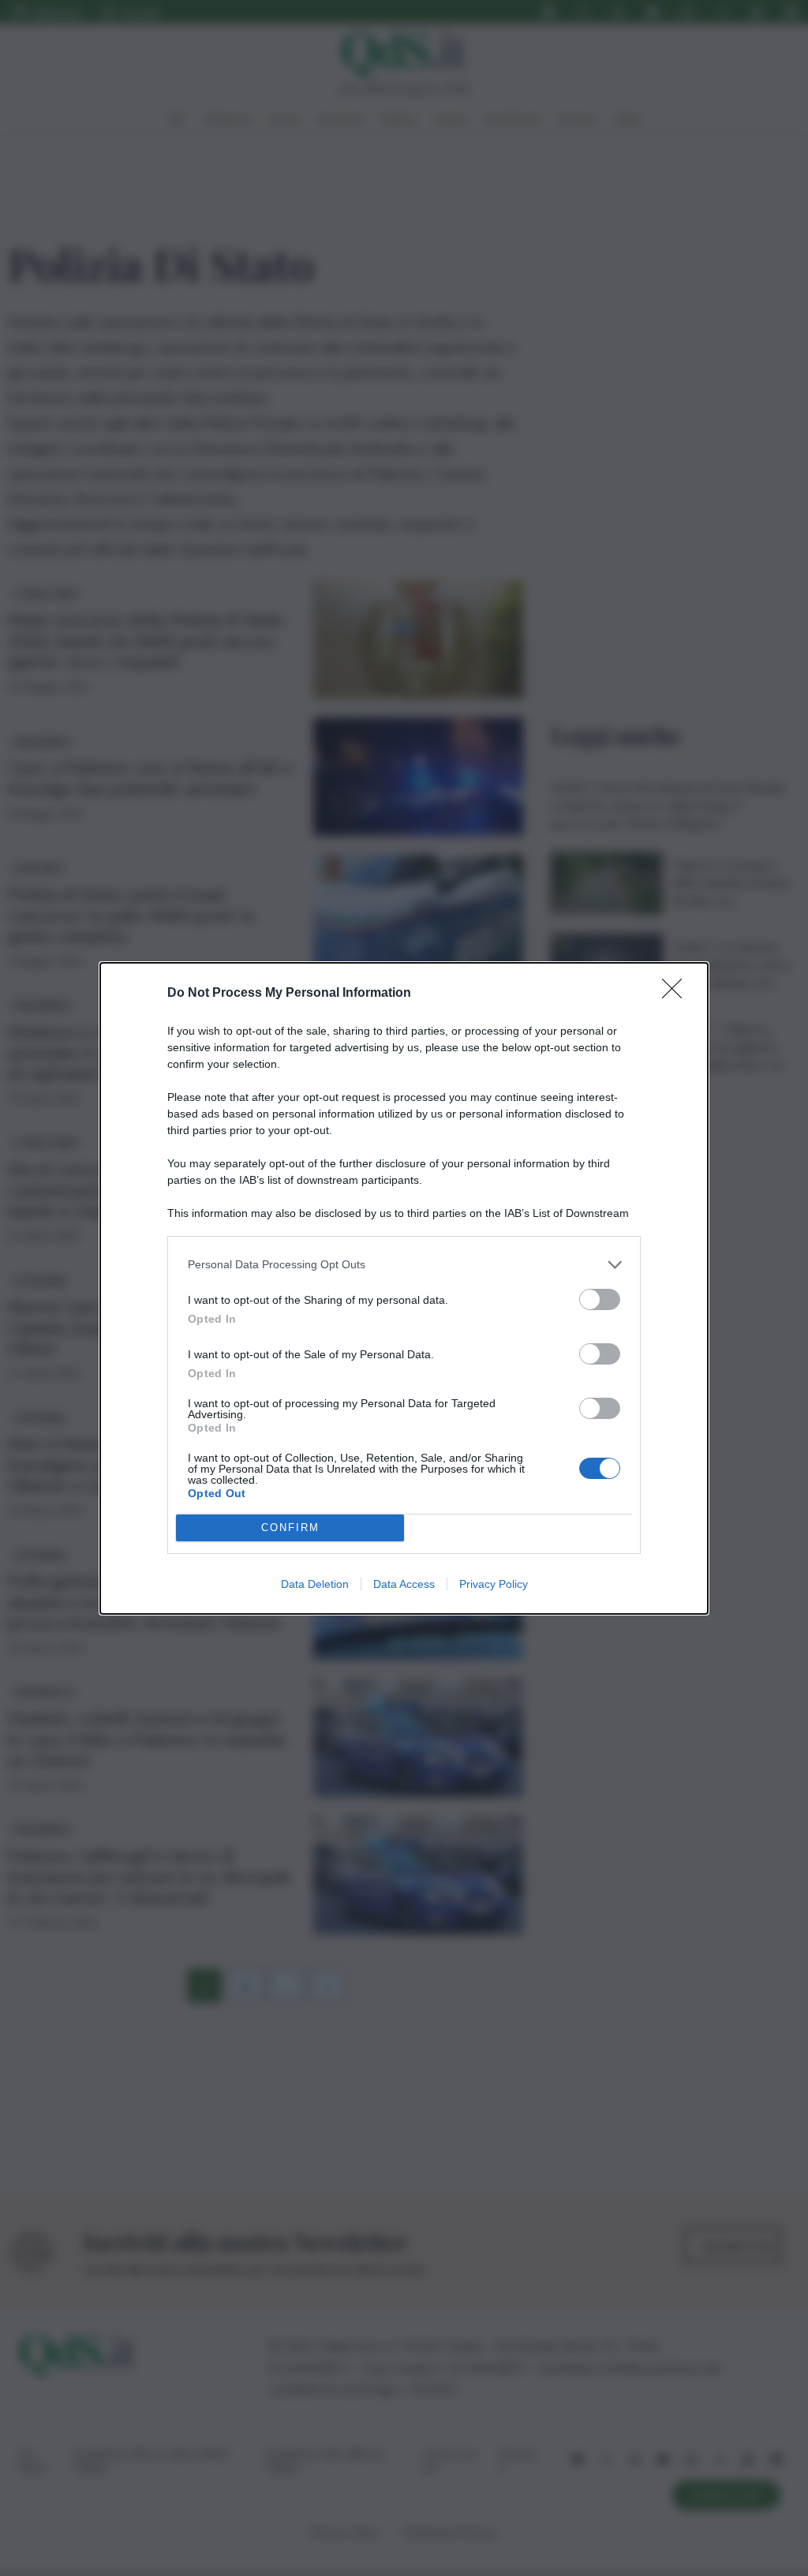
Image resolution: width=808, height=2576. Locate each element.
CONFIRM (290, 1528)
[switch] (600, 1299)
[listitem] (404, 1265)
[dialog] (404, 1288)
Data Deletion (315, 1584)
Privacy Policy (494, 1584)
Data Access (404, 1584)
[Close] (677, 994)
